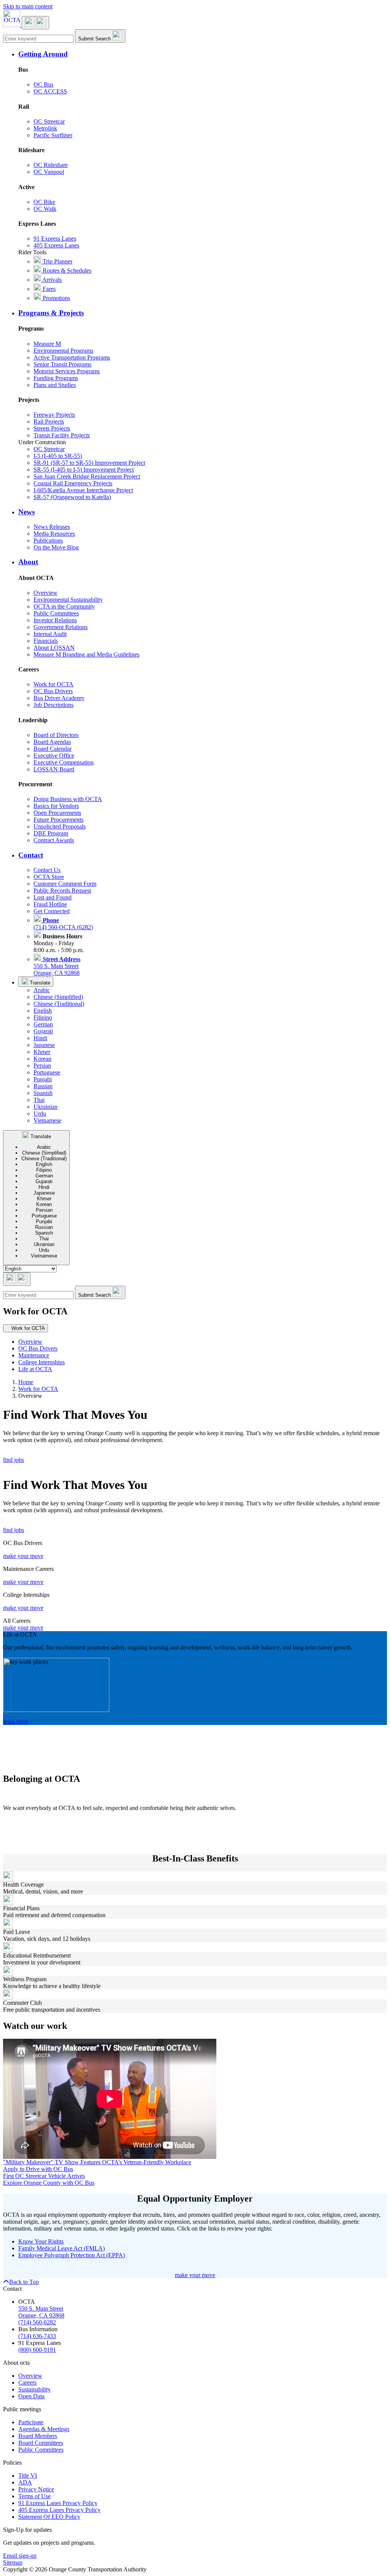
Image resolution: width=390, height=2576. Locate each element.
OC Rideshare (51, 165)
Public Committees (56, 613)
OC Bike (44, 202)
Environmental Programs (63, 351)
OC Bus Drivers (53, 691)
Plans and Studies (55, 385)
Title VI (28, 2476)
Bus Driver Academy (59, 698)
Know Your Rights (41, 2241)
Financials (46, 641)
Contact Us (47, 870)
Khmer (42, 1052)
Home (26, 1382)
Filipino (43, 1017)
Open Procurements (57, 813)
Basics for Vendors (56, 806)
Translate (39, 983)
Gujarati (43, 1031)
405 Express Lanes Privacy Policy (59, 2510)
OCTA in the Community (64, 606)
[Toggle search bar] (17, 1279)
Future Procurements (58, 820)
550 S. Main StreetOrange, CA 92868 (57, 966)
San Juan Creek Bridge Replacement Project (87, 476)
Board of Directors (56, 735)
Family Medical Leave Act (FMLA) (62, 2248)
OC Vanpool (49, 172)
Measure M (47, 344)
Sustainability (34, 2389)
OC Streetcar (49, 121)
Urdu (40, 1114)
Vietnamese (47, 1120)
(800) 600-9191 (37, 2350)
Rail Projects (49, 422)
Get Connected (52, 911)
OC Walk (45, 209)
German (43, 1024)
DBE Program (51, 833)
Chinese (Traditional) (59, 1004)
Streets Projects (52, 428)
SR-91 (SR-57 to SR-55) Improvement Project (89, 463)
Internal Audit (50, 634)
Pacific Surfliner (53, 135)
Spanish (43, 1093)
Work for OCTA (54, 684)
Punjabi (43, 1079)
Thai (39, 1100)
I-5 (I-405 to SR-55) (58, 456)
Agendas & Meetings (44, 2429)
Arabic (42, 990)
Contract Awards (54, 840)
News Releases (52, 527)
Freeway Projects (54, 415)
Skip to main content (28, 6)
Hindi (40, 1038)
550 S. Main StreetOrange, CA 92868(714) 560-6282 (41, 2315)
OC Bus (43, 84)
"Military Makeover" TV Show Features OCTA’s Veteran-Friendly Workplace (97, 2162)
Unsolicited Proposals (60, 826)
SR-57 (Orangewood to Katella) (72, 497)
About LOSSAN (54, 648)
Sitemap (13, 2562)
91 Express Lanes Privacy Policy (58, 2503)
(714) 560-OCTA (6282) (63, 924)
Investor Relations (55, 620)
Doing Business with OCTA (68, 799)
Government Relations (61, 627)
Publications (48, 540)
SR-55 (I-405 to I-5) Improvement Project (84, 470)
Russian (43, 1086)
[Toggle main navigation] (35, 23)
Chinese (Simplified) (58, 997)
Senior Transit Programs (62, 364)
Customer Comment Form (65, 884)
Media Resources (54, 534)
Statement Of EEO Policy (49, 2517)
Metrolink (45, 128)
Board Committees (41, 2443)
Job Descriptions (54, 705)
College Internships (42, 1362)
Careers (27, 2382)
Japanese (44, 1045)
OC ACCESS (50, 91)
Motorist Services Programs (67, 371)
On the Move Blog (56, 547)
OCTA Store (49, 877)
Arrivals (51, 280)
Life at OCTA (35, 1369)
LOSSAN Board (54, 769)
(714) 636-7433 (37, 2336)
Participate (31, 2422)
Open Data (31, 2396)
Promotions (56, 298)
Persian (42, 1066)
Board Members (38, 2436)
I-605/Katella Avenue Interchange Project (83, 490)
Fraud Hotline (50, 904)
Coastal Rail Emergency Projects (73, 483)
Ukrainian (46, 1107)
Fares (48, 289)
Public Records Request (62, 891)
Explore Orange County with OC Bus (49, 2183)
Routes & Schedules (66, 271)
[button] (203, 54)
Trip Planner (57, 261)
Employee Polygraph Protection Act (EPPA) (72, 2255)
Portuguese (47, 1072)
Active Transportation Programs (72, 357)
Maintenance (34, 1355)
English (43, 1011)
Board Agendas (52, 742)
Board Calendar (53, 749)
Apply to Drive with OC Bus (38, 2169)
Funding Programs (56, 378)
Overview (46, 593)
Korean (42, 1059)
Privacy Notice (36, 2489)
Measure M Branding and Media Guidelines (86, 654)
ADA (25, 2482)
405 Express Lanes (56, 245)
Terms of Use (34, 2496)
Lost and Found (53, 897)
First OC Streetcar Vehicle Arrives (44, 2176)
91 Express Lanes (55, 238)
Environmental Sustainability (68, 600)
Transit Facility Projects (62, 435)
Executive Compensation (64, 762)
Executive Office (54, 756)
